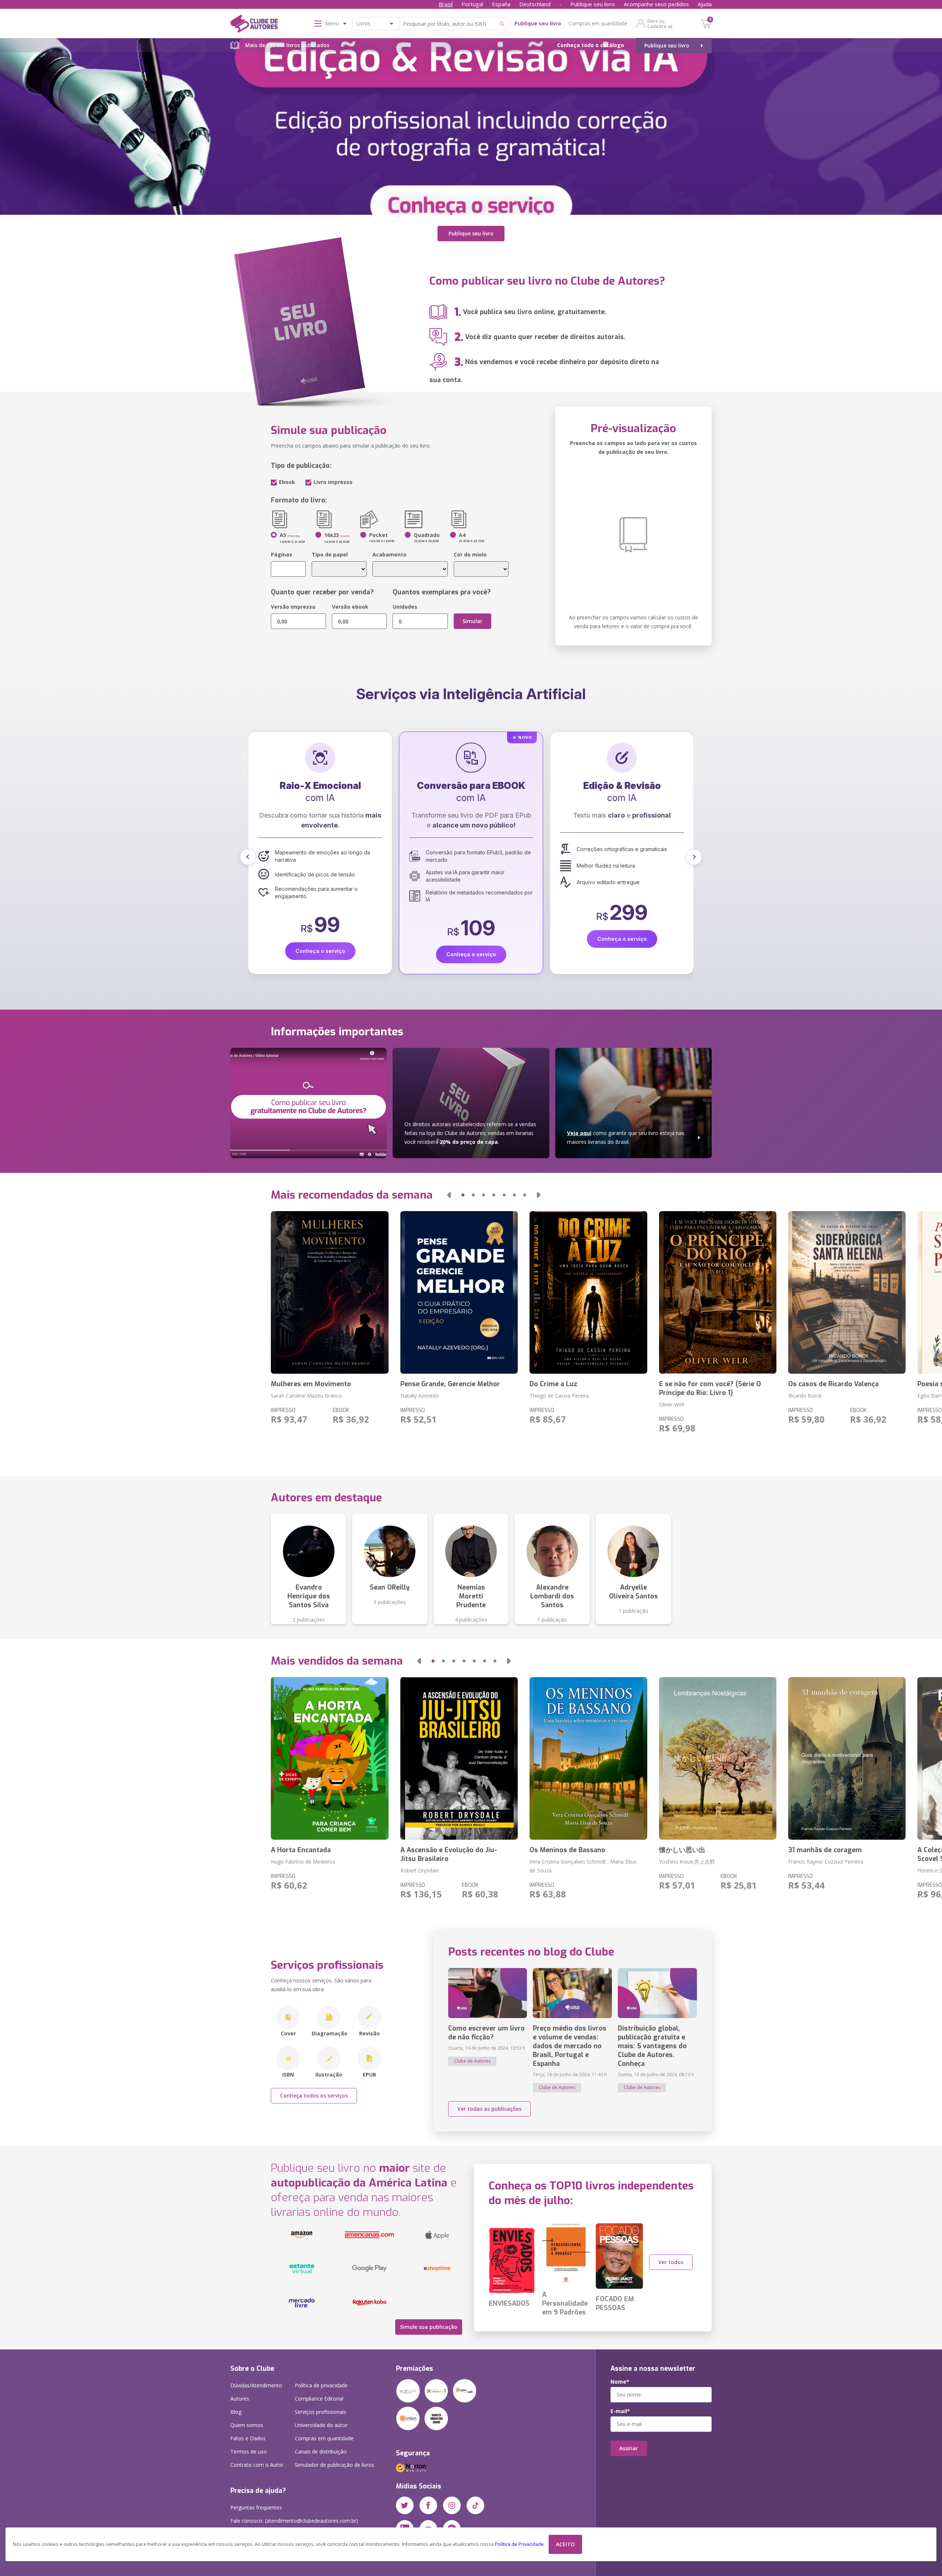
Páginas (281, 554)
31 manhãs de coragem (825, 1850)
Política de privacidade (321, 2385)
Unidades (405, 607)
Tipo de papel (330, 554)
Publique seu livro (593, 4)
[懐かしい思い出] (718, 1758)
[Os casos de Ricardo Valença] (847, 1292)
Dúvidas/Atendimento (256, 2385)
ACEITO (565, 2544)
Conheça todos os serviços (314, 2095)
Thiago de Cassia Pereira (559, 1396)
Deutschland (535, 4)
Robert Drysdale (420, 1870)
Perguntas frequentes (256, 2507)
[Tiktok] (475, 2505)
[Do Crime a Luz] (588, 1292)
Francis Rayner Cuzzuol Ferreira (826, 1862)
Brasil (446, 4)
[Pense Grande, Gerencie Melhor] (459, 1292)
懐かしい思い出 (682, 1850)
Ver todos (671, 2262)
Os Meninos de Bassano (567, 1850)
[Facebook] (428, 2505)
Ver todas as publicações (489, 2109)
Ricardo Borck (805, 1396)
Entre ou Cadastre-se (660, 24)
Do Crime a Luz (553, 1384)
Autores (240, 2399)
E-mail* (620, 2411)
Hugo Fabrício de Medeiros (303, 1862)
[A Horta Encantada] (330, 1758)
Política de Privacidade (519, 2544)
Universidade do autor (321, 2425)
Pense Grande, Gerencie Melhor (450, 1384)
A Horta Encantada (301, 1850)
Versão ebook (350, 607)
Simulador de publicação (334, 2465)
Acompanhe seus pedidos (656, 4)
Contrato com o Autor (257, 2465)
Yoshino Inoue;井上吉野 (687, 1862)
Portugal (472, 4)
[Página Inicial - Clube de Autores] (254, 25)
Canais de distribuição (321, 2452)
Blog (236, 2412)
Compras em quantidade (598, 23)
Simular (472, 621)
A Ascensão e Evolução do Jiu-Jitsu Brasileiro (449, 1854)
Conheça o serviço (320, 939)
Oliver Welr (672, 1404)
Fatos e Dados (248, 2438)
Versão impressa (293, 607)
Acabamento (389, 554)
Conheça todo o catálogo (591, 45)
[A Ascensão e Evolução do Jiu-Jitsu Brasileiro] (459, 1758)
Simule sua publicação (429, 2327)
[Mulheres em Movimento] (330, 1292)
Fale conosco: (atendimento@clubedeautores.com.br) (294, 2521)
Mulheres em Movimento (311, 1384)
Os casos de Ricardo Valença (833, 1384)
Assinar (629, 2448)
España (501, 4)
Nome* (620, 2382)
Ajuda (705, 4)
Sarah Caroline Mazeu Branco (306, 1396)
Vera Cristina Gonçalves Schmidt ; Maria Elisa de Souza (583, 1866)
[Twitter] (405, 2505)
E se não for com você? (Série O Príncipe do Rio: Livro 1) (710, 1388)
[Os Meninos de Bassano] (588, 1758)
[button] (248, 857)
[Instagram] (452, 2505)
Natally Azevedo (420, 1396)
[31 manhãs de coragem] (847, 1758)
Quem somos (247, 2425)
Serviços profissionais (321, 2412)
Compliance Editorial (319, 2399)
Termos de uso (249, 2452)
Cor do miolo (470, 554)
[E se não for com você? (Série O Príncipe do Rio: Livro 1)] (718, 1292)
